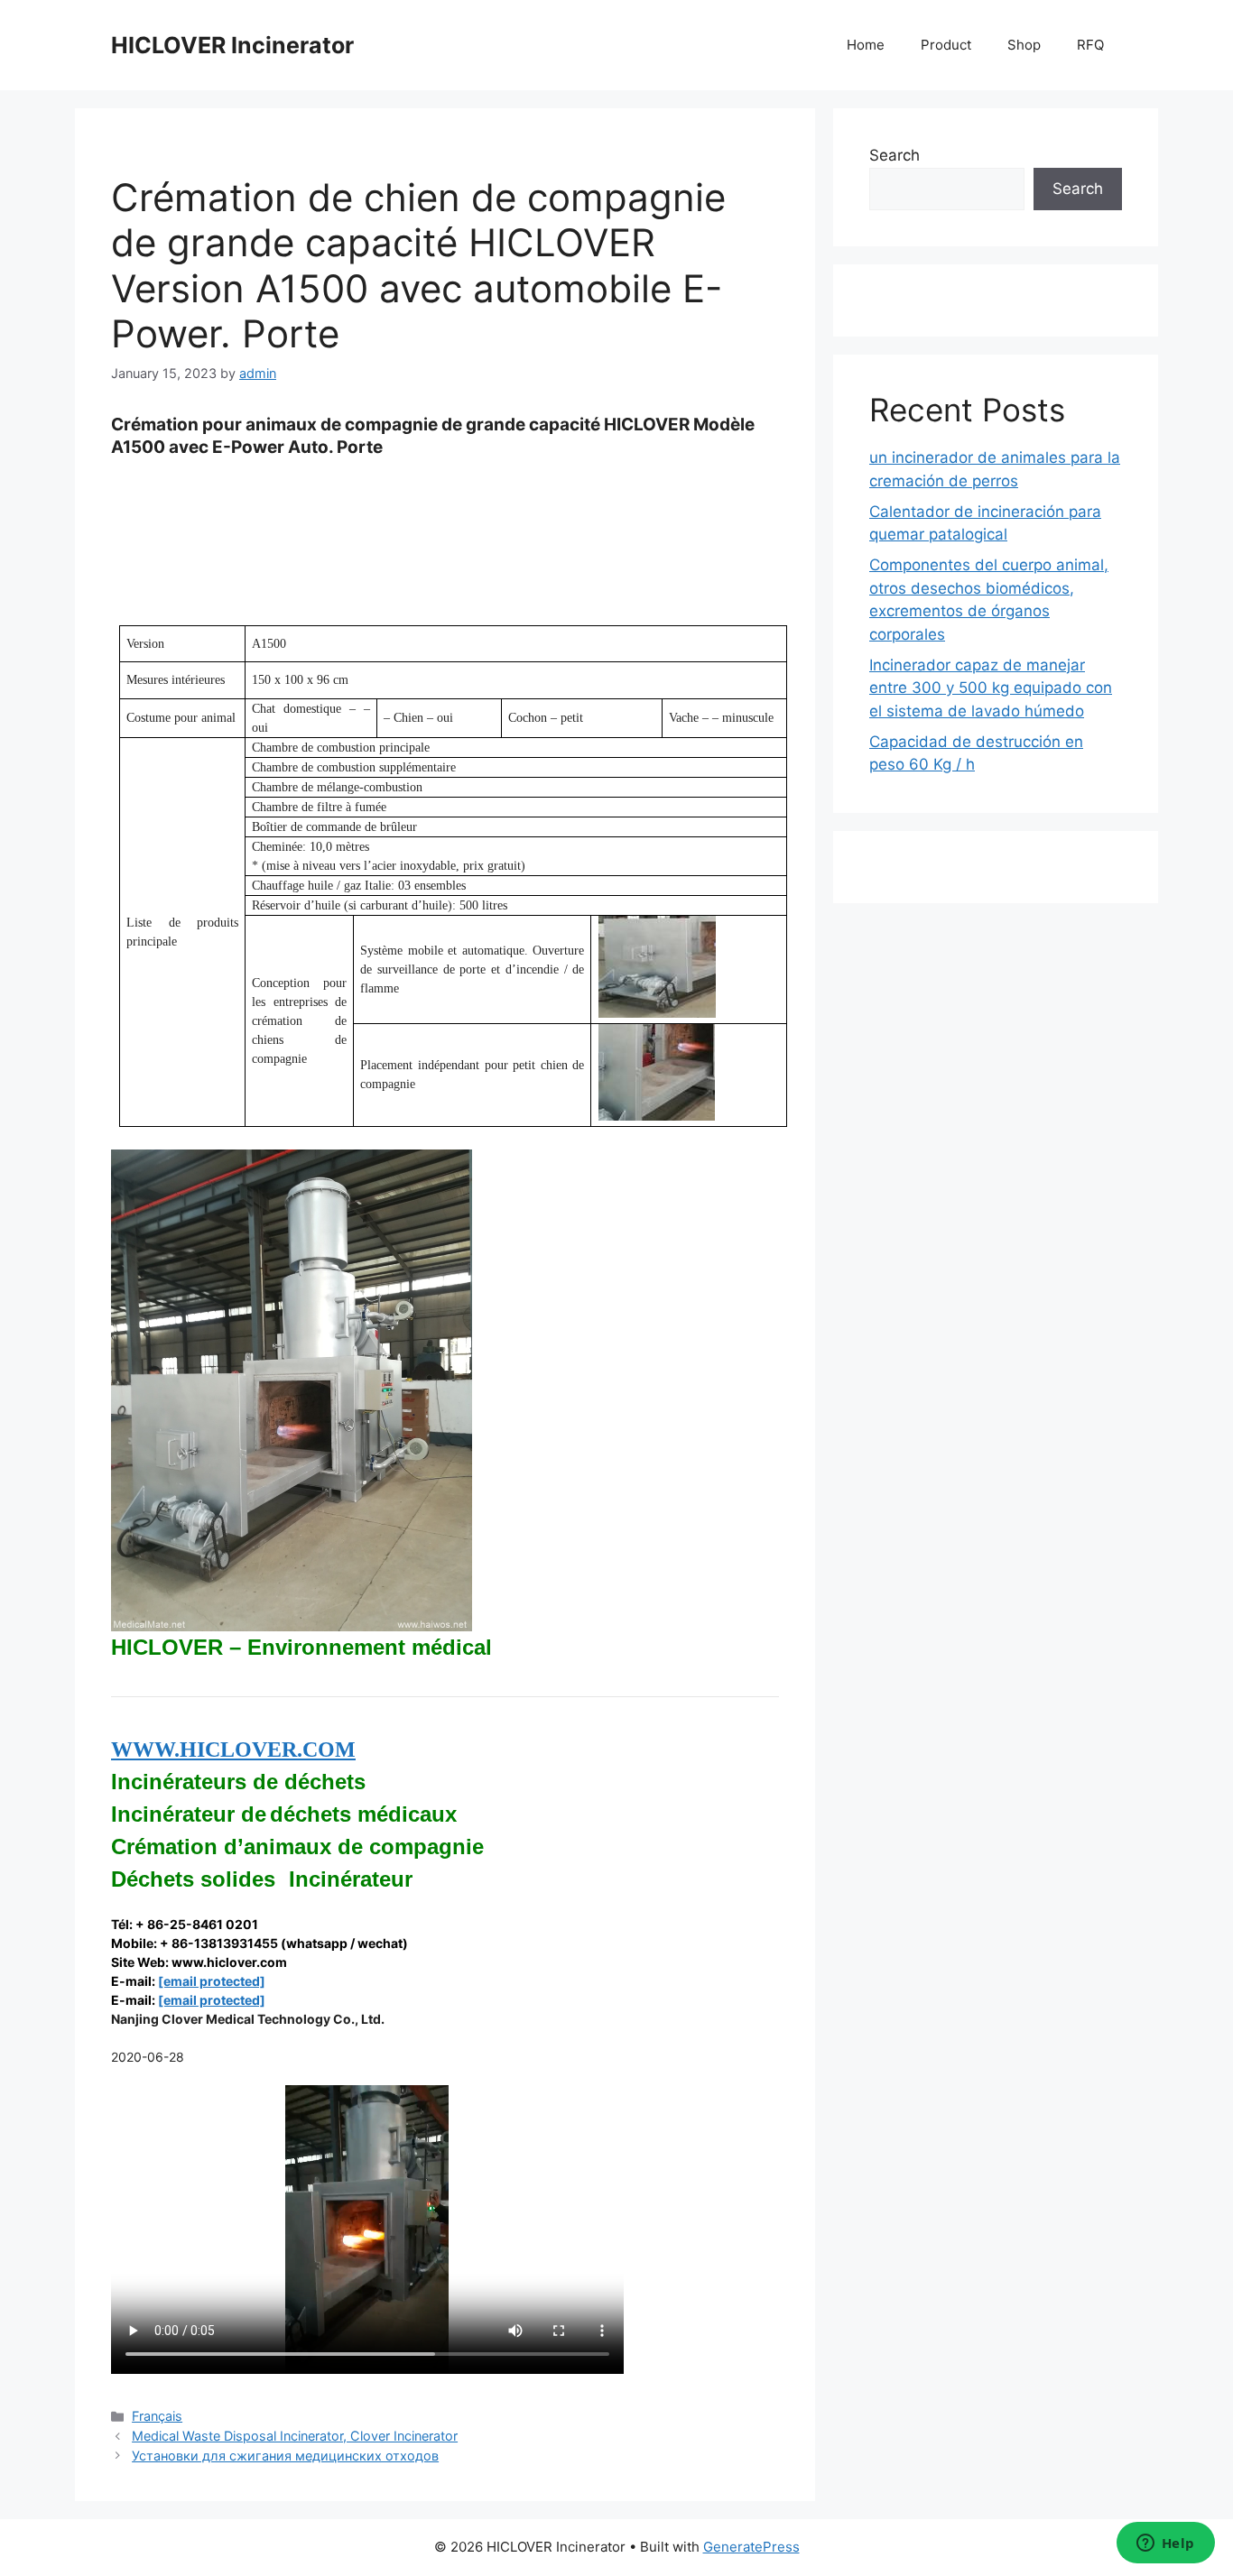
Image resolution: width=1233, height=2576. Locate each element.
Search (895, 155)
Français (157, 2416)
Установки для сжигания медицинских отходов (285, 2456)
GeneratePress (751, 2547)
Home (866, 45)
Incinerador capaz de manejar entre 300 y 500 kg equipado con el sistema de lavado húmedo (991, 688)
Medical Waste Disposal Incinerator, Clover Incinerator (295, 2436)
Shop (1024, 45)
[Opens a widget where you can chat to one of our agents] (1165, 2544)
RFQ (1090, 45)
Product (946, 45)
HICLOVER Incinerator (232, 45)
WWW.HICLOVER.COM (233, 1750)
